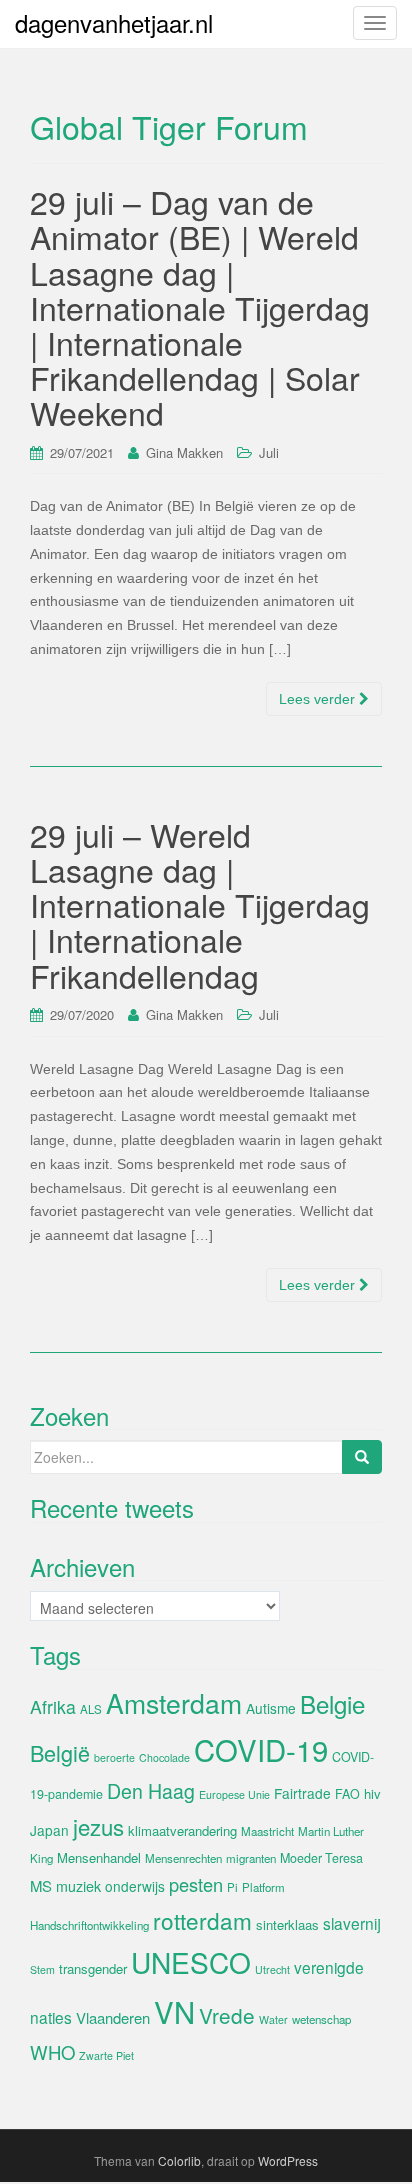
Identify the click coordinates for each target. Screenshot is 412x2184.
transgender (93, 1968)
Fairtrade (302, 1793)
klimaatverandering (182, 1830)
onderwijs (135, 1886)
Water (273, 2019)
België (60, 1752)
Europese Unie (234, 1794)
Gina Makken (184, 452)
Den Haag (151, 1791)
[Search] (362, 1457)
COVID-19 (261, 1749)
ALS (91, 1709)
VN (174, 2011)
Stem (42, 1969)
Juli (269, 452)
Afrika (53, 1706)
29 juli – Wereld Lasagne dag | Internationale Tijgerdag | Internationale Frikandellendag (200, 904)
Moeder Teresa (321, 1858)
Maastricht (267, 1831)
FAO (347, 1794)
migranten (251, 1858)
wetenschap (321, 2019)
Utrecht (272, 1969)
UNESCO (191, 1962)
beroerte (114, 1757)
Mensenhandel (99, 1857)
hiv (372, 1793)
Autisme (271, 1708)
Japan (49, 1830)
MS (41, 1885)
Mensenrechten (183, 1858)
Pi (232, 1887)
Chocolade (164, 1757)
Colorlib (179, 2160)
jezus (98, 1826)
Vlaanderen (113, 2017)
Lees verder (319, 699)
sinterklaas (287, 1924)
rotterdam (202, 1920)
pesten (196, 1884)
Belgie (332, 1703)
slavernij (352, 1923)
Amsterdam (174, 1702)
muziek (78, 1886)
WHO (52, 2052)
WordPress (288, 2160)
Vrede (227, 2015)
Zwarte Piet (106, 2055)
